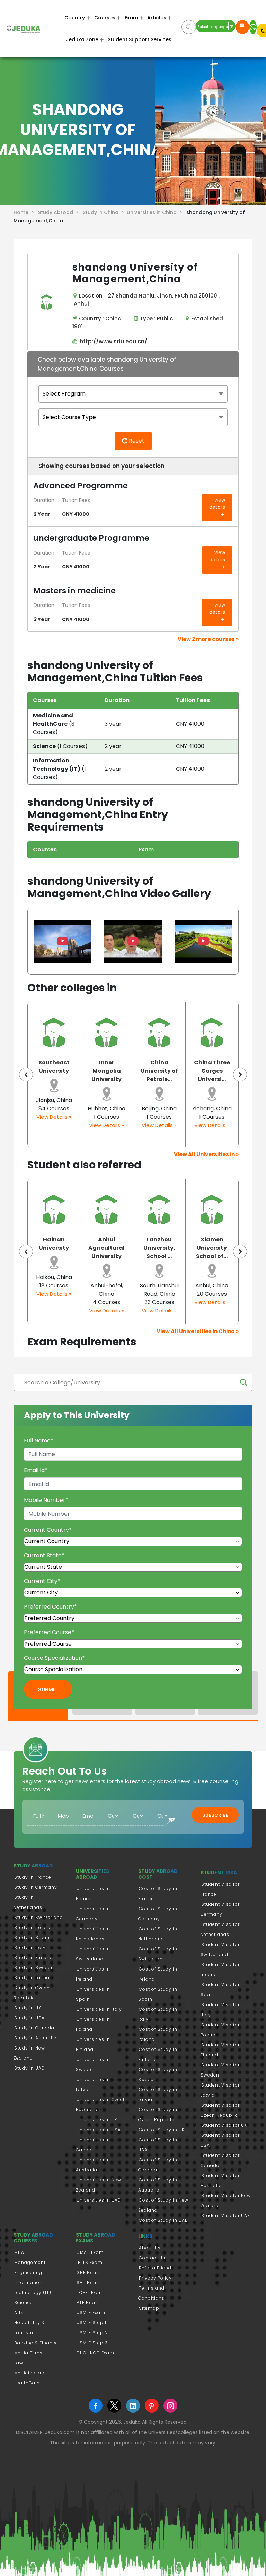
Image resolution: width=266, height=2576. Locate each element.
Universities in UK (97, 2120)
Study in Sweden (34, 1968)
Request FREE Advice (242, 27)
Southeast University (54, 1067)
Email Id (36, 1470)
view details (217, 503)
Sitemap (149, 2308)
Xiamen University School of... (212, 1248)
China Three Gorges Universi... (212, 1071)
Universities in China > (156, 212)
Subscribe (215, 1815)
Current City (42, 1581)
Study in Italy (30, 1948)
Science (24, 2303)
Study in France (33, 1877)
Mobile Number (46, 1500)
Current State (44, 1555)
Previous (26, 1074)
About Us (150, 2248)
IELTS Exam (90, 2262)
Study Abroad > (60, 212)
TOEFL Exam (90, 2292)
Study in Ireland (33, 1927)
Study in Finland (34, 1958)
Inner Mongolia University (107, 1071)
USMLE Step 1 (91, 2323)
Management (30, 2262)
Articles (157, 18)
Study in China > (105, 212)
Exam (131, 18)
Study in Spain (32, 1937)
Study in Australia (36, 2038)
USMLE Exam (91, 2313)
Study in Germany (36, 1887)
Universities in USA (99, 2130)
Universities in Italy (99, 2009)
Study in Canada (34, 2028)
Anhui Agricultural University (107, 1248)
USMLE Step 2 (92, 2333)
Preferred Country (50, 1607)
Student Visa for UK (224, 2125)
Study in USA (29, 2018)
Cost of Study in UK (162, 2130)
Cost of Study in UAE (163, 2220)
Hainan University (54, 1244)
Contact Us (152, 2258)
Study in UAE (29, 2068)
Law (19, 2363)
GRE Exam (88, 2272)
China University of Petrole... (159, 1071)
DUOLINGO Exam (95, 2353)
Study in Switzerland (39, 1917)
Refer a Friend (155, 2268)
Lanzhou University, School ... (159, 1248)
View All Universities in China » (198, 1331)
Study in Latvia (32, 1978)
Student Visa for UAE (225, 2216)
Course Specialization (54, 1658)
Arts (19, 2313)
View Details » (54, 1117)
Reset (136, 441)
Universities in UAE (98, 2200)
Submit (48, 1689)
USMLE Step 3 (92, 2343)
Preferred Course (49, 1632)
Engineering (28, 2272)
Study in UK (28, 2008)
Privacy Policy (155, 2278)
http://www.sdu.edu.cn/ (112, 341)
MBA (19, 2252)
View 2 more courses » (208, 639)
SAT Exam (88, 2282)
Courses (105, 18)
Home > (25, 212)
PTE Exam (88, 2303)
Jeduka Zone (82, 39)
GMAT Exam (90, 2252)
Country (75, 18)
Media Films (28, 2353)
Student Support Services (140, 39)
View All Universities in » (206, 1154)
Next (240, 1074)
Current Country (48, 1530)
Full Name (39, 1440)
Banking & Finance (36, 2343)
